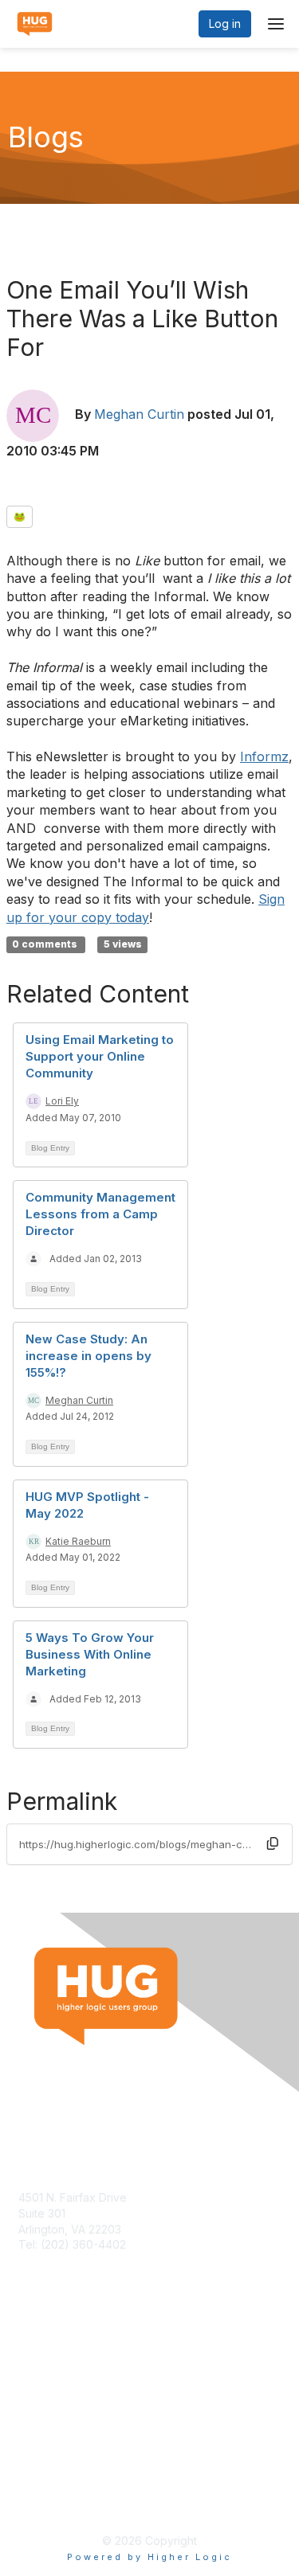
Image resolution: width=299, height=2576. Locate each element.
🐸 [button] (20, 516)
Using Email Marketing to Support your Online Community (100, 1056)
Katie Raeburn (78, 1541)
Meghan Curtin (139, 414)
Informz (264, 756)
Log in (225, 23)
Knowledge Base (63, 2365)
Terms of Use (54, 2486)
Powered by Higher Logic (149, 2557)
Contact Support (61, 2260)
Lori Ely (62, 1101)
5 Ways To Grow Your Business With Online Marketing (90, 1654)
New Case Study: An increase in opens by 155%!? (89, 1356)
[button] (273, 1843)
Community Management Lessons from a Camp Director (100, 1214)
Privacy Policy (55, 2501)
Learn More (49, 2381)
